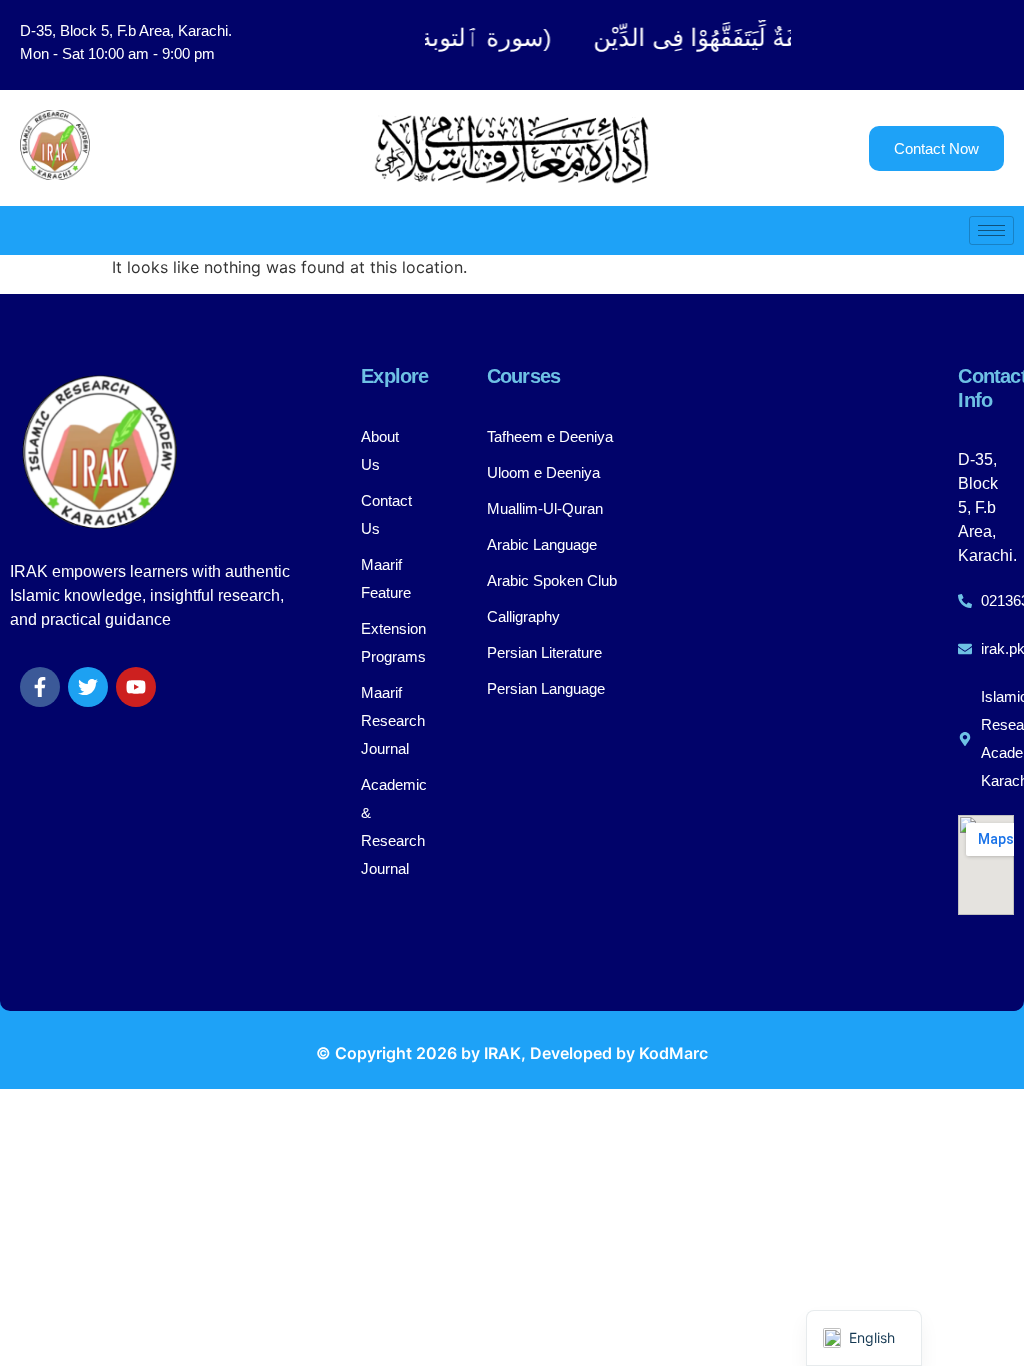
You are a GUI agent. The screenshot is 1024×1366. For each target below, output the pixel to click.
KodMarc (673, 1053)
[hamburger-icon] (991, 230)
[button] (917, 45)
